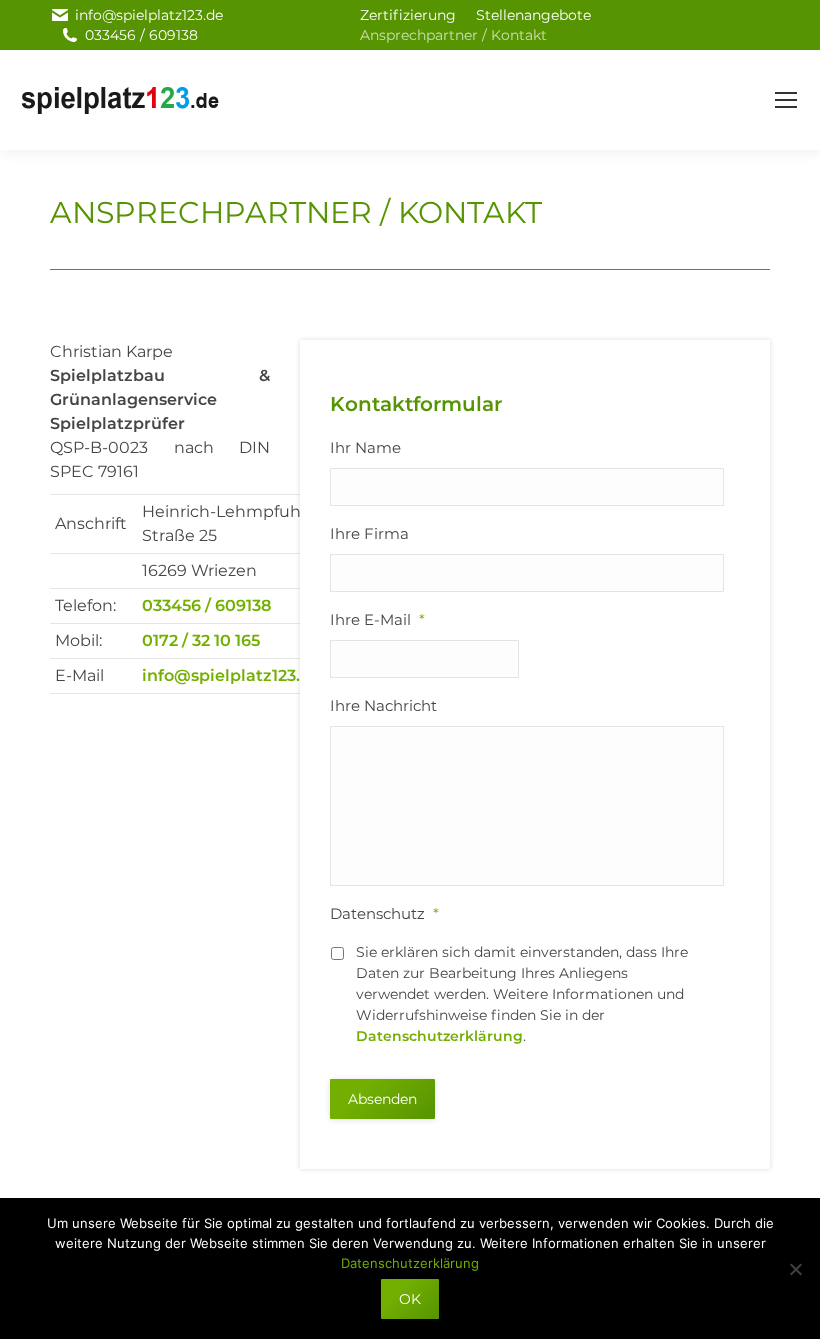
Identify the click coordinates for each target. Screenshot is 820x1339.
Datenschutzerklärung (439, 1036)
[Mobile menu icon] (786, 100)
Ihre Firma (369, 533)
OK (410, 1299)
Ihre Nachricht (383, 705)
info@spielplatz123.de (149, 15)
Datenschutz (384, 913)
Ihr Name (365, 447)
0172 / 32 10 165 (201, 640)
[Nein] (795, 1269)
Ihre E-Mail (377, 619)
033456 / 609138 (141, 35)
